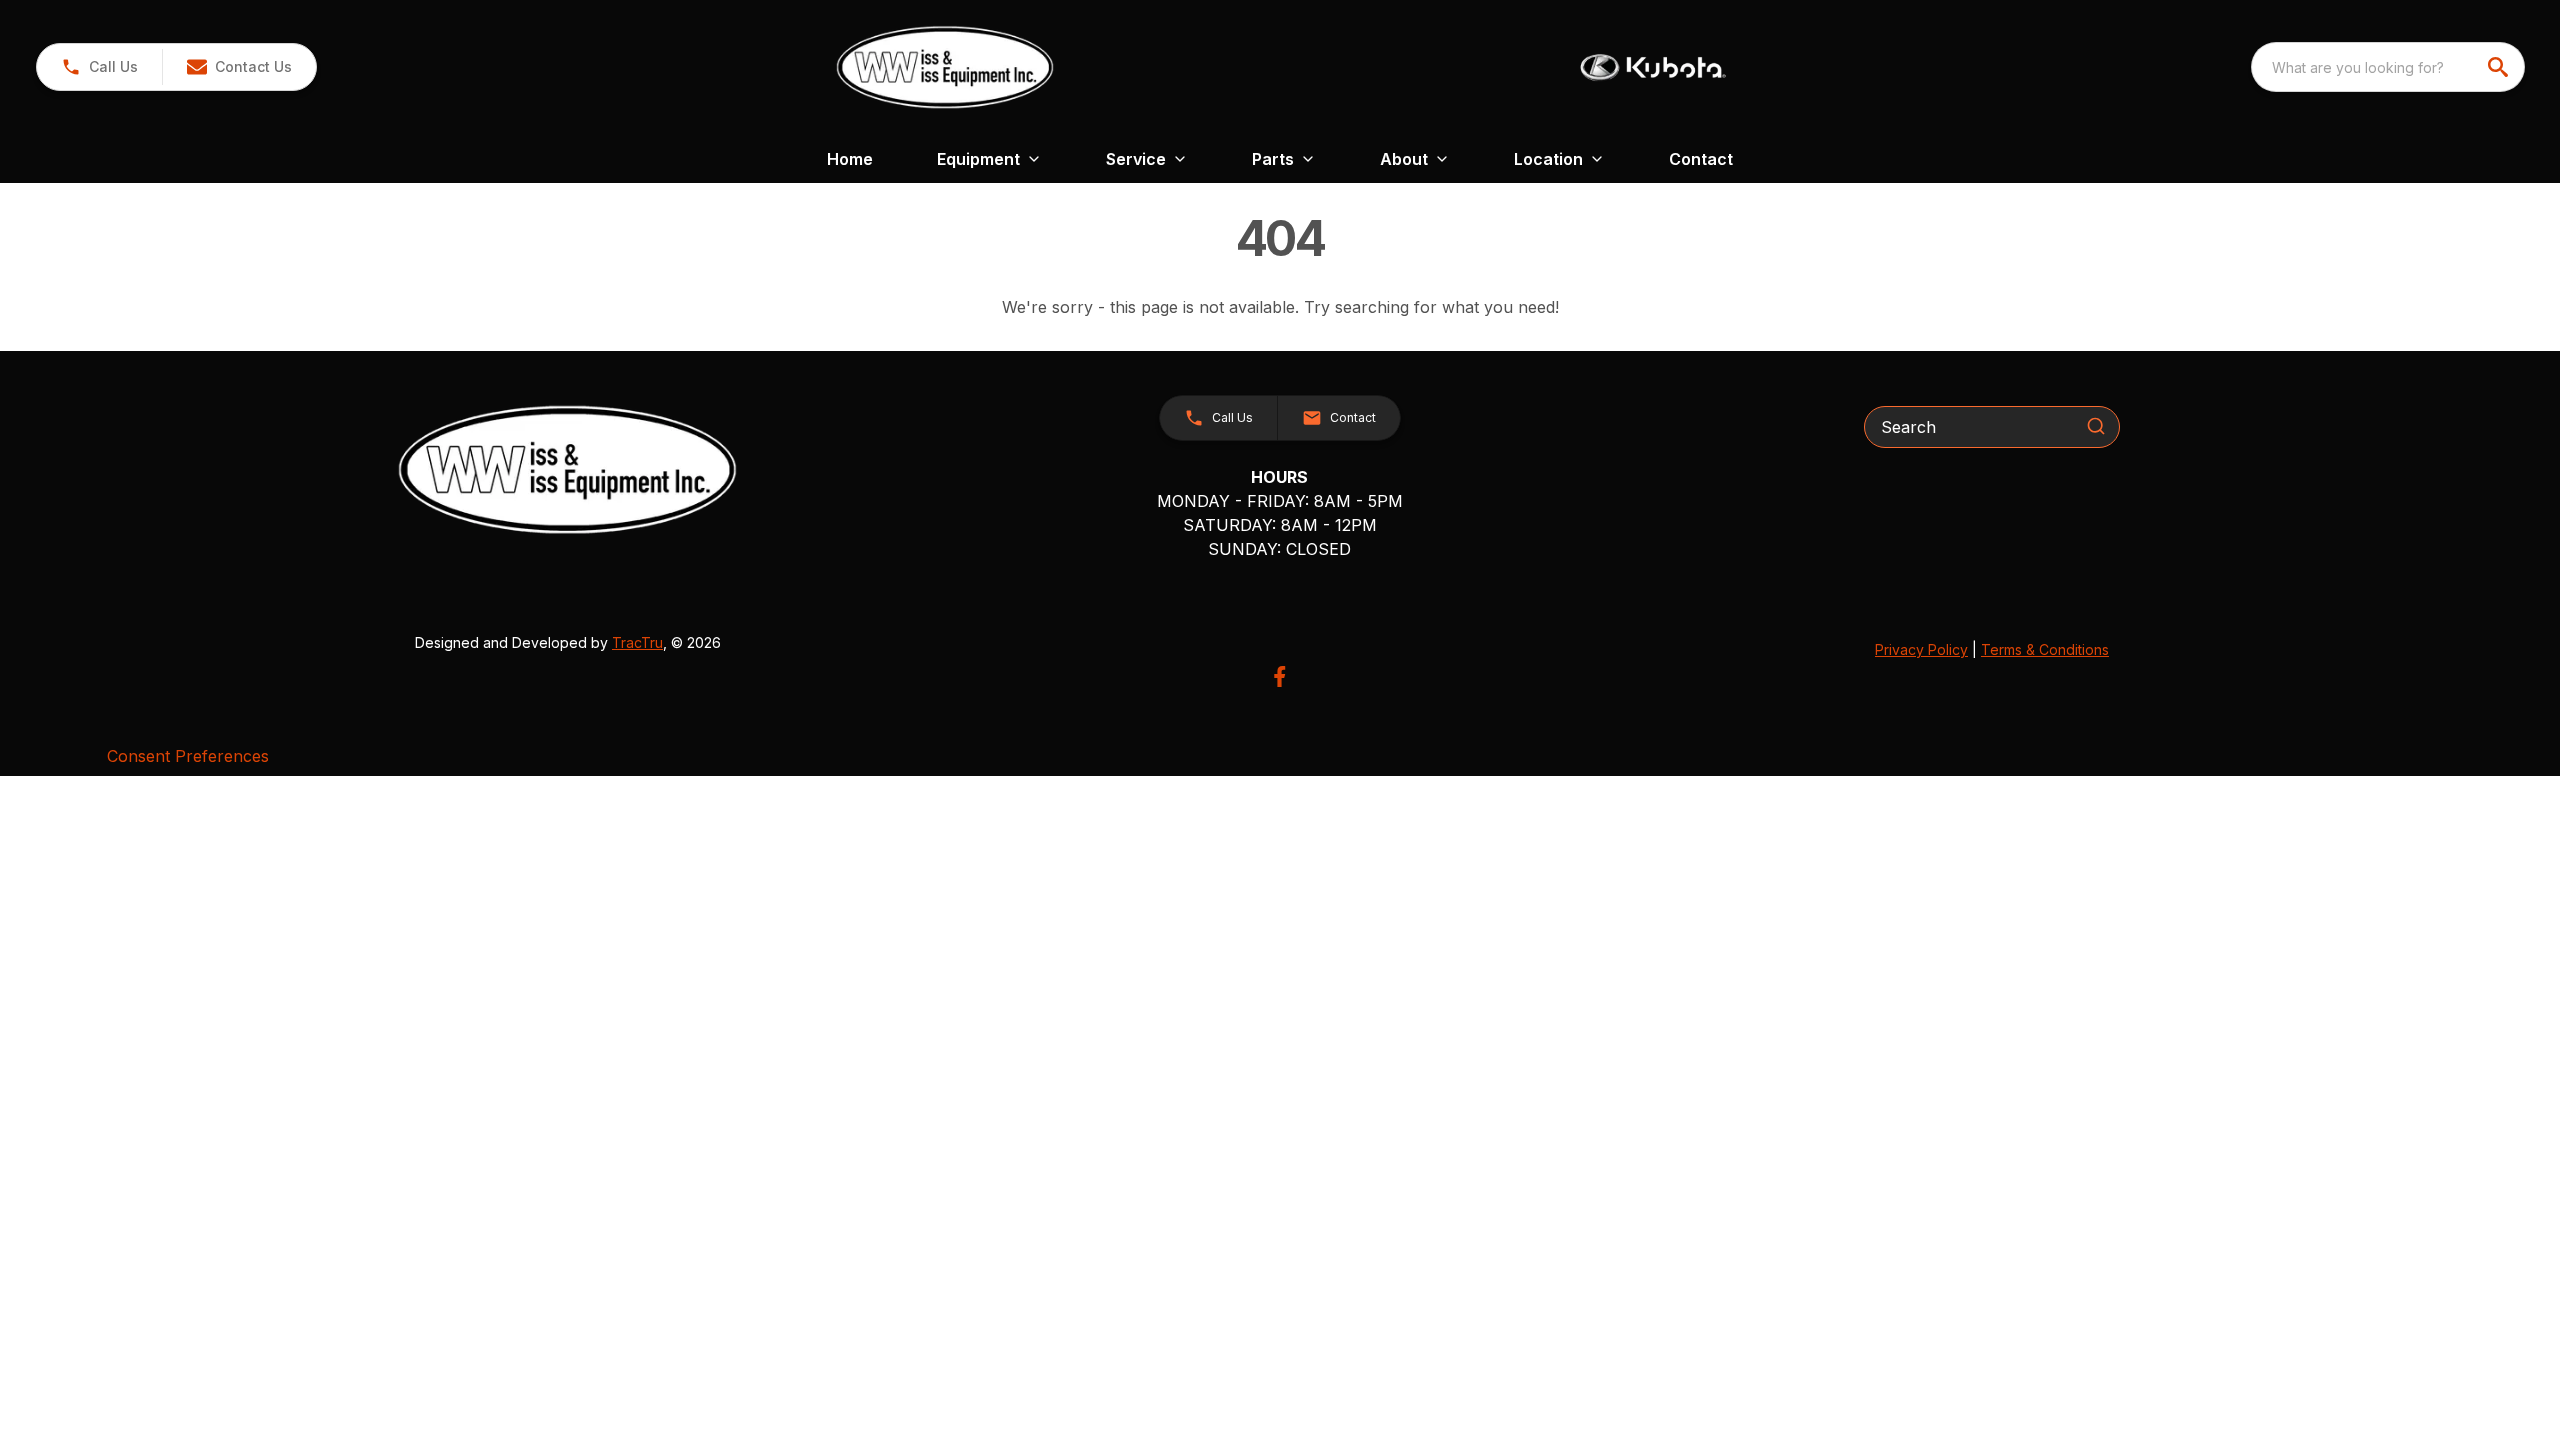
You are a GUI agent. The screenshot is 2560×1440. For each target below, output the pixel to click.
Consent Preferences (188, 756)
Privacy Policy (1921, 649)
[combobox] (2388, 67)
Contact (1701, 159)
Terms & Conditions (2045, 649)
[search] (2500, 67)
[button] (99, 67)
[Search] (2096, 426)
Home (850, 159)
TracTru (637, 642)
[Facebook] (1279, 676)
